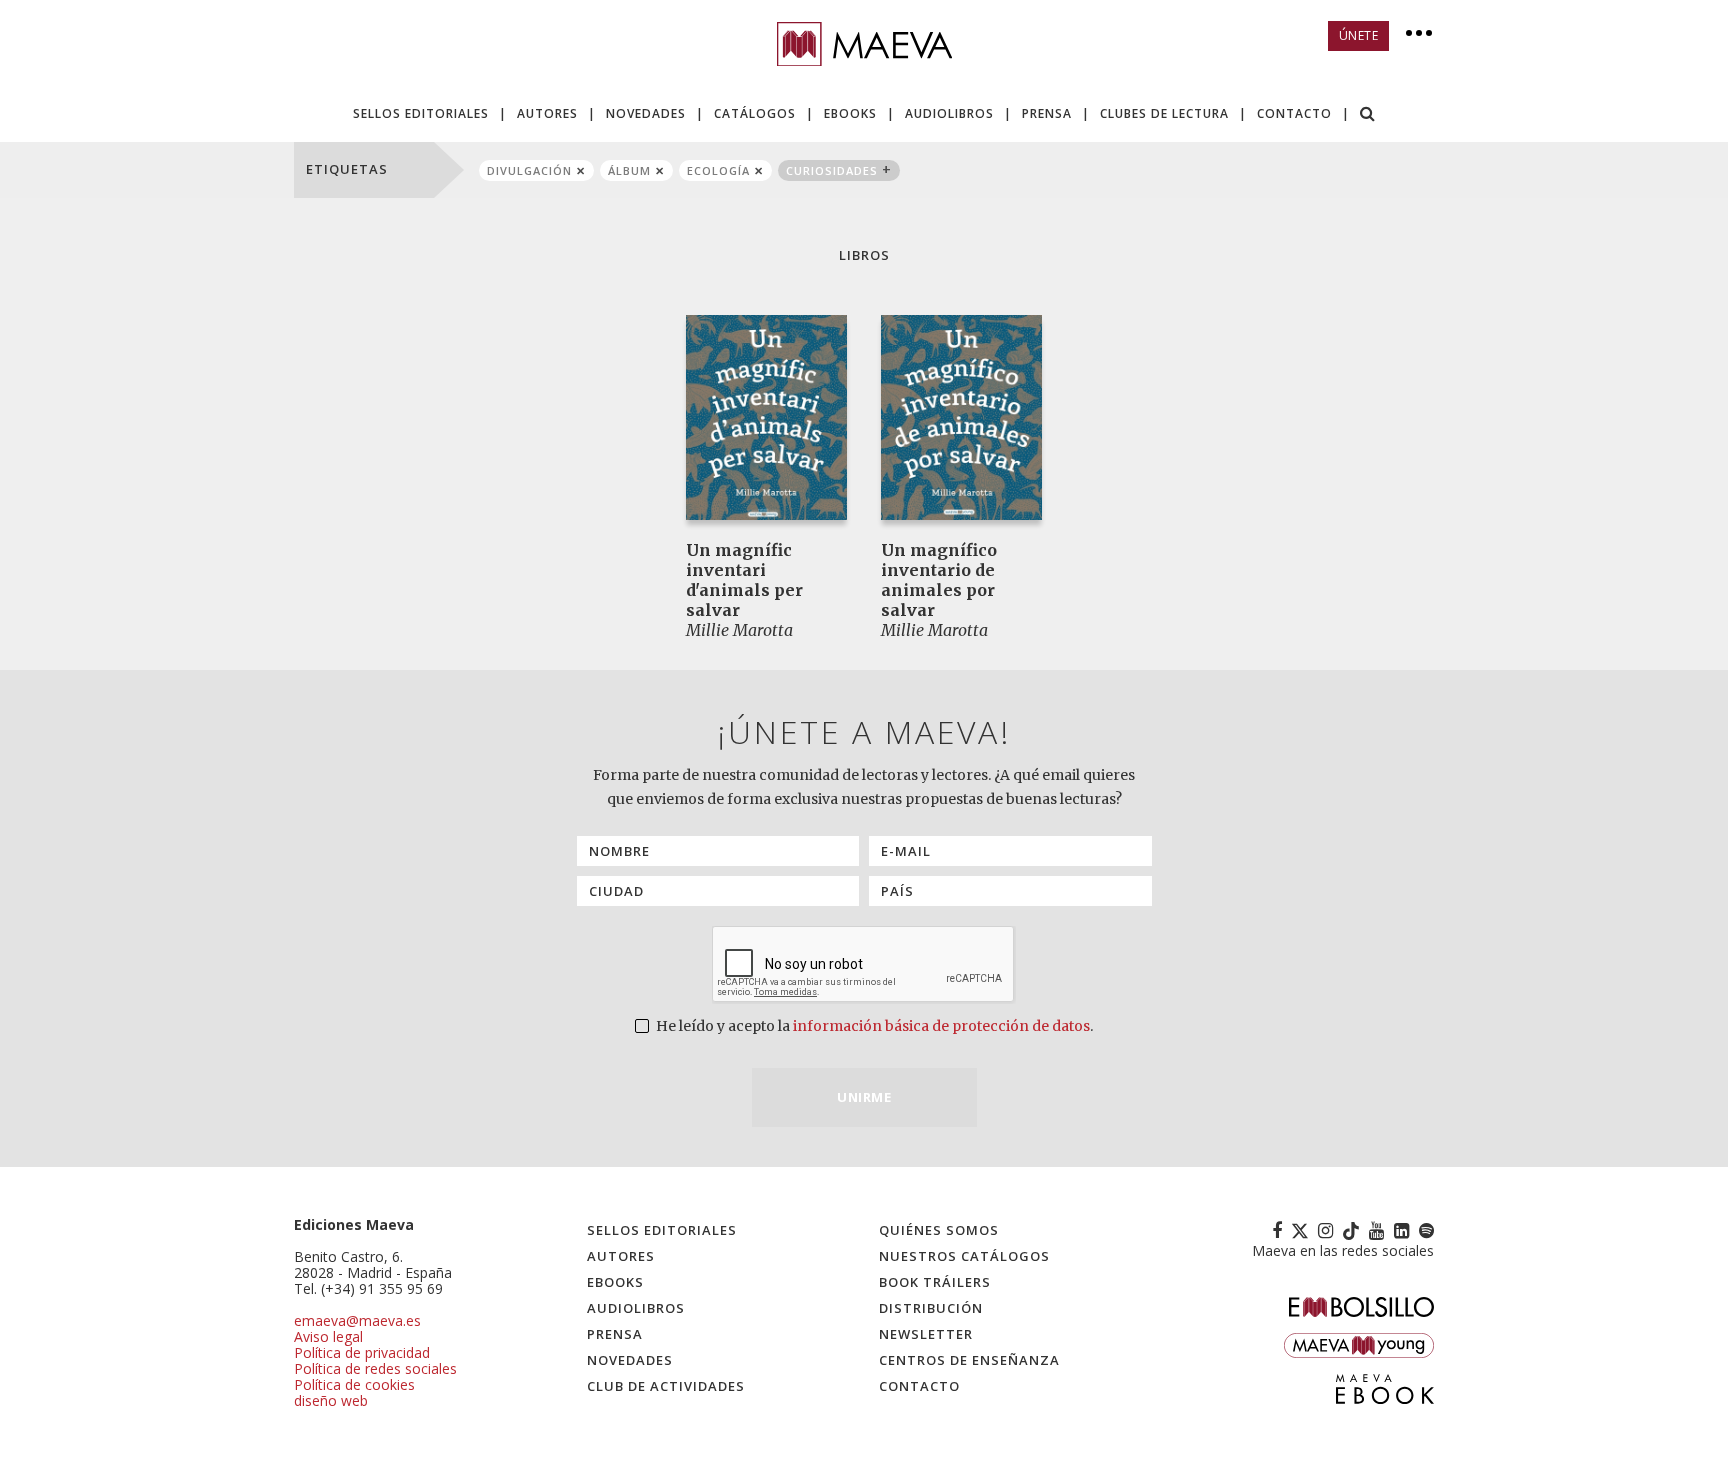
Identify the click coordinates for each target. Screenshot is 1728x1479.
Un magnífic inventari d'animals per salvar (744, 580)
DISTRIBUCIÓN (931, 1308)
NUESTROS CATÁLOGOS (964, 1256)
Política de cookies (354, 1384)
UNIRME (864, 1097)
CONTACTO (1294, 113)
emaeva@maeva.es (357, 1320)
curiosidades (832, 170)
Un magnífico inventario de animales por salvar (939, 580)
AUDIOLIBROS (949, 113)
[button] (1368, 115)
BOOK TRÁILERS (935, 1282)
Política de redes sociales (375, 1368)
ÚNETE (1359, 35)
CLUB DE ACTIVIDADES (666, 1386)
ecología (718, 170)
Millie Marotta (739, 630)
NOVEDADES (646, 113)
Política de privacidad (362, 1352)
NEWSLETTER (926, 1334)
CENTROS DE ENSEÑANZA (969, 1360)
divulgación (529, 170)
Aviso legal (328, 1336)
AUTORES (547, 113)
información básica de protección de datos (941, 1026)
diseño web (331, 1400)
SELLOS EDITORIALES (421, 113)
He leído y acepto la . (873, 1026)
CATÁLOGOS (755, 113)
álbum (629, 170)
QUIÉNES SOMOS (939, 1230)
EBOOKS (850, 113)
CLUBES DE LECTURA (1164, 113)
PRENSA (1047, 113)
